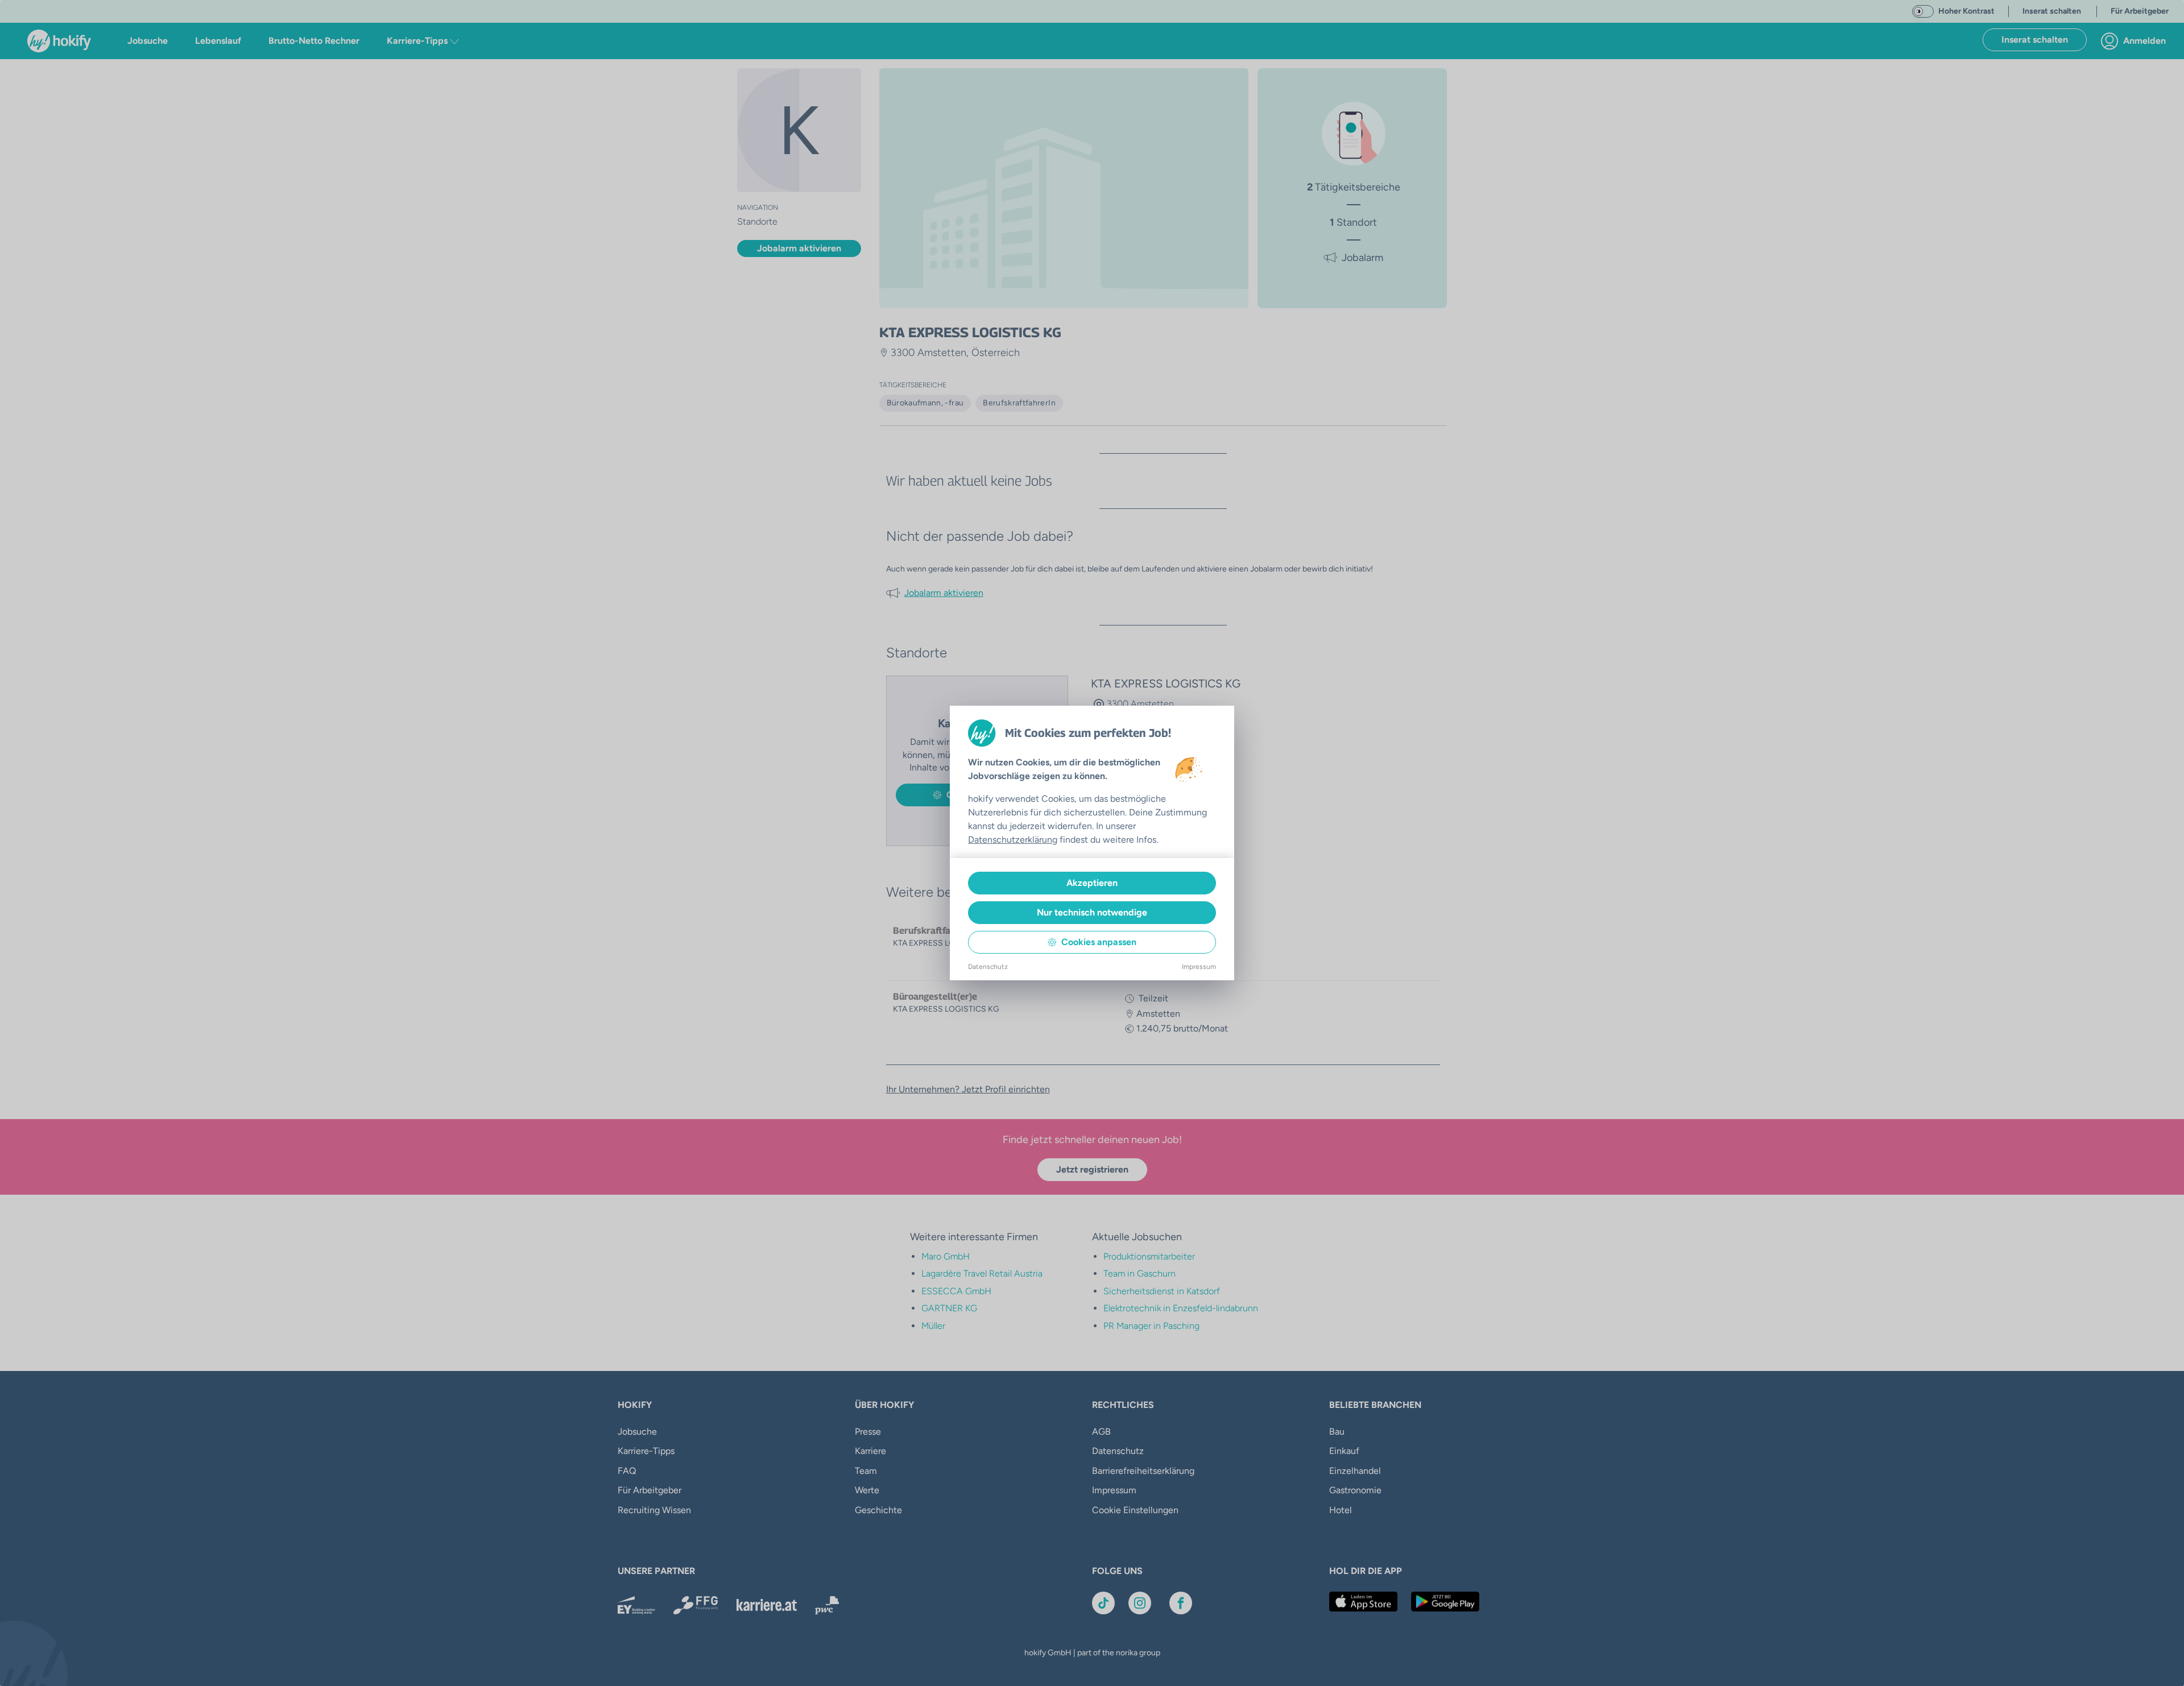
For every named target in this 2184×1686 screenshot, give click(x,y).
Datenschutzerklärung (1013, 840)
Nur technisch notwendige (1092, 912)
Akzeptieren (1092, 883)
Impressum (1199, 967)
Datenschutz (988, 967)
